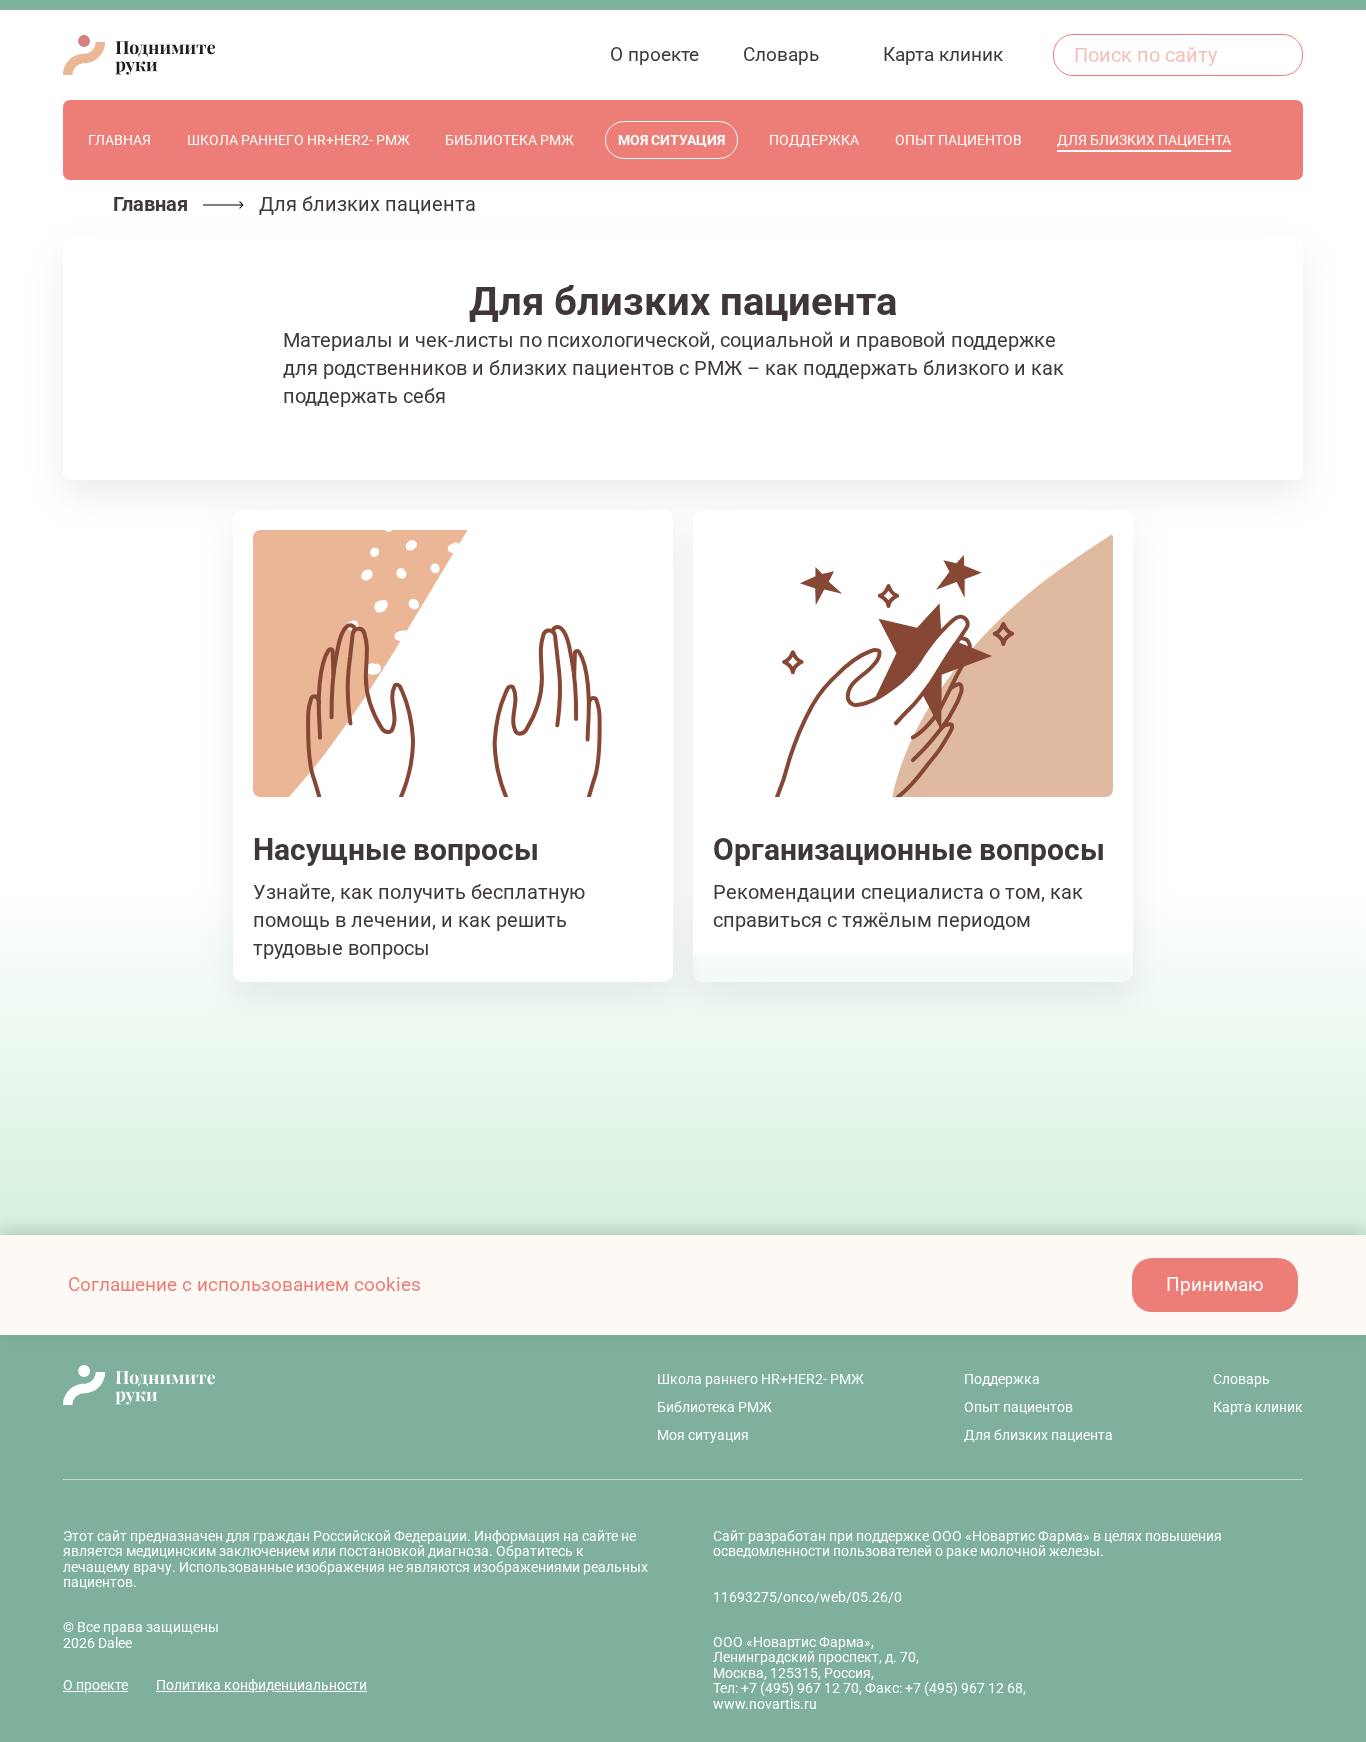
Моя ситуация (703, 1435)
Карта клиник (1258, 1407)
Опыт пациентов (1018, 1407)
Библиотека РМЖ (714, 1407)
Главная (150, 204)
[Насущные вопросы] (453, 746)
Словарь (1241, 1379)
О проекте (95, 1685)
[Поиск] (1277, 55)
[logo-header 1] (139, 55)
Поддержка (1002, 1379)
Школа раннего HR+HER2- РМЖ (760, 1379)
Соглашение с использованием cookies (244, 1284)
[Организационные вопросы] (913, 746)
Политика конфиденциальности (261, 1685)
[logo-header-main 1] (310, 1385)
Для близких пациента (1038, 1435)
